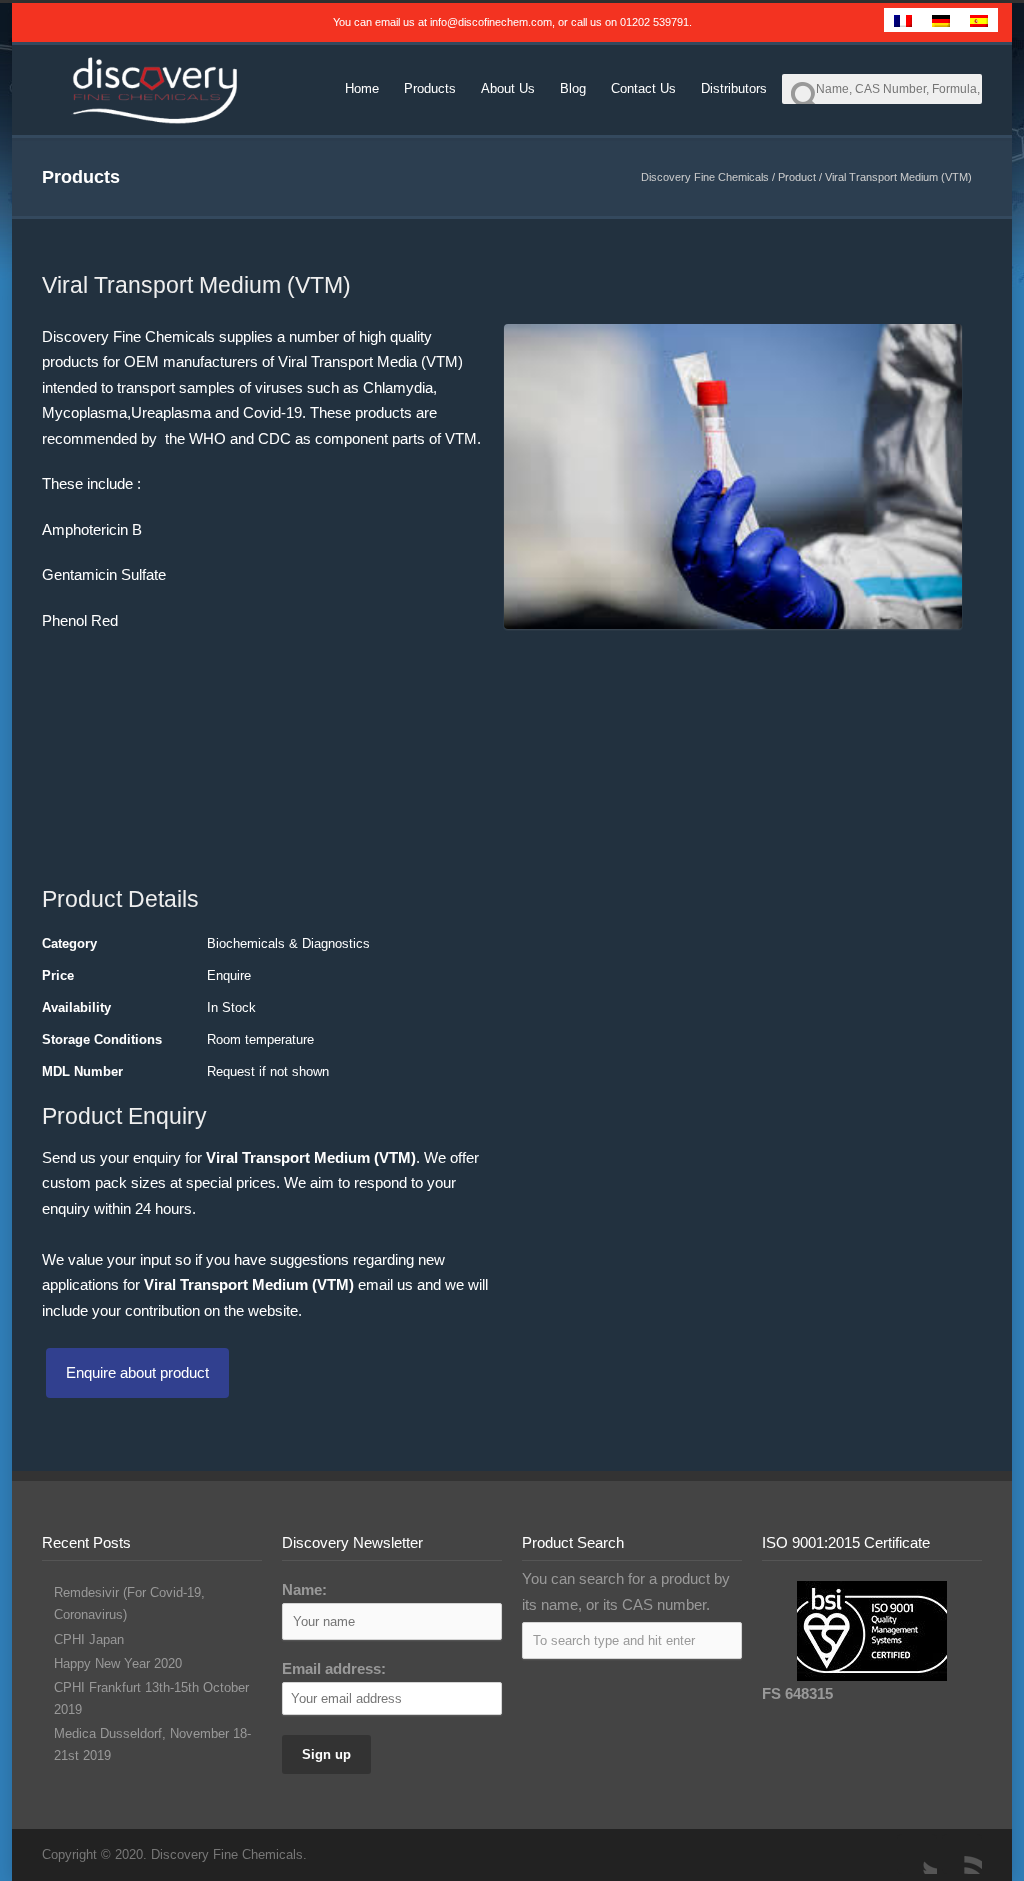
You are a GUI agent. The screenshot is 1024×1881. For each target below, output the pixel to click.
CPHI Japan (89, 1639)
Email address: (334, 1668)
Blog (573, 88)
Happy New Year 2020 (118, 1663)
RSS (962, 1854)
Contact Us (643, 88)
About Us (508, 88)
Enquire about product (137, 1372)
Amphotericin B (92, 529)
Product (797, 177)
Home (362, 88)
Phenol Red (80, 620)
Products (430, 88)
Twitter (917, 1854)
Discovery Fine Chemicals (705, 177)
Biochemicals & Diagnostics (288, 943)
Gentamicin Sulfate (104, 574)
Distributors (734, 88)
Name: (304, 1589)
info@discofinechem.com (491, 22)
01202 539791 (654, 22)
